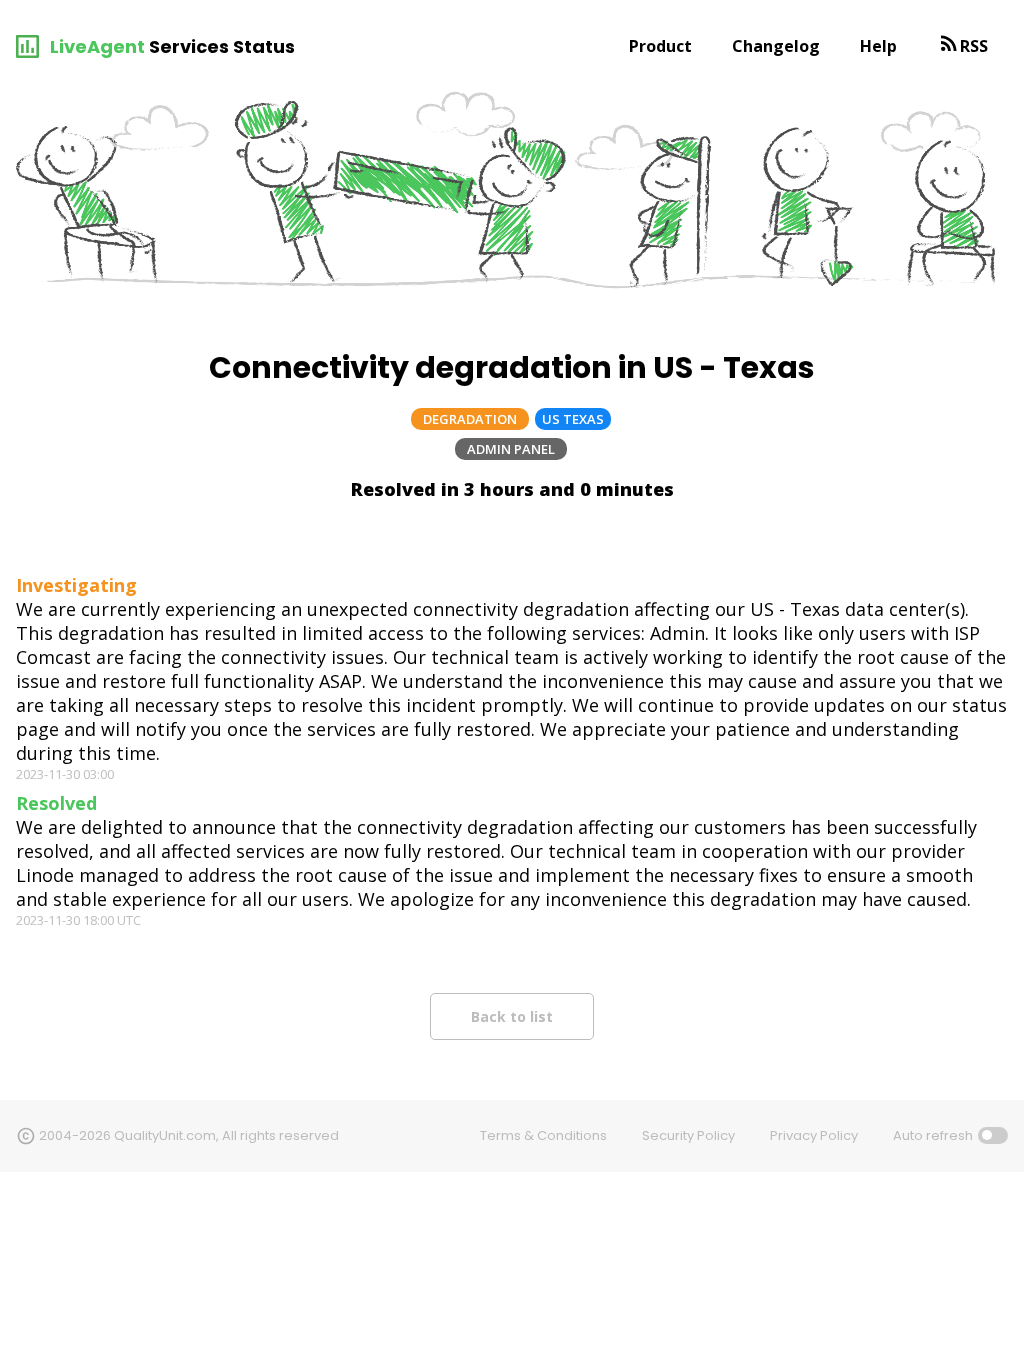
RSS (974, 46)
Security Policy (688, 1135)
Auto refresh (933, 1135)
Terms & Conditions (543, 1135)
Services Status (222, 46)
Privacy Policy (814, 1135)
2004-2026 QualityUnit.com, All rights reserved (189, 1135)
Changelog (776, 46)
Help (878, 46)
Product (660, 46)
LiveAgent (97, 46)
